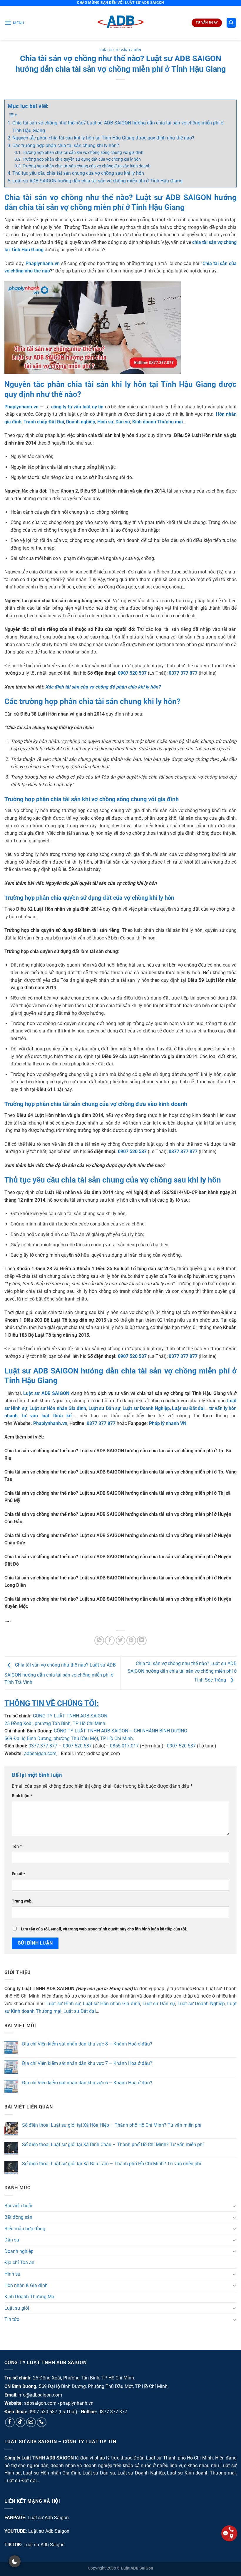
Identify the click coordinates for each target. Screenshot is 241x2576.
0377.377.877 (43, 1746)
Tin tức (12, 2319)
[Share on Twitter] (121, 1640)
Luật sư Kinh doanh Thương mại (201, 2473)
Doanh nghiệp (19, 2251)
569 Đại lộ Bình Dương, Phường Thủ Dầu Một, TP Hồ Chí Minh (103, 2386)
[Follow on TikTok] (20, 2422)
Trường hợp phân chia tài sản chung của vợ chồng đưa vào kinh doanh (87, 166)
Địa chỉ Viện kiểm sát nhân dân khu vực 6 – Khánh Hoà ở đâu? (87, 2083)
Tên (17, 1846)
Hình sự (12, 2274)
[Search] (231, 23)
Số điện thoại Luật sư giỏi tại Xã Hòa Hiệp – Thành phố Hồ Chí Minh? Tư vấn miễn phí (112, 2125)
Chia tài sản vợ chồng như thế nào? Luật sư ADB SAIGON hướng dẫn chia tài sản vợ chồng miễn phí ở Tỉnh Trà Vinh (60, 1674)
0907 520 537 (181, 1746)
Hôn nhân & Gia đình (26, 2285)
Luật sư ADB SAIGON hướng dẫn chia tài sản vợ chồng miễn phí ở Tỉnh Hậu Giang (97, 181)
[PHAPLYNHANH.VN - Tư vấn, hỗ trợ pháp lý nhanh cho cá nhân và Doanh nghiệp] (121, 23)
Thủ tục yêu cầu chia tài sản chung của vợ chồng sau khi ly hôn (78, 173)
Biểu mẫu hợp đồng (25, 2229)
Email (18, 1874)
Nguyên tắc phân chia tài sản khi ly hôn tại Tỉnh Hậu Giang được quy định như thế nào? (103, 138)
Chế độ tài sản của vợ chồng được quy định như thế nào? (105, 1165)
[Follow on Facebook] (10, 2422)
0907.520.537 (77, 1746)
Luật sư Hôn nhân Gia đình (112, 2004)
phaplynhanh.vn (77, 2403)
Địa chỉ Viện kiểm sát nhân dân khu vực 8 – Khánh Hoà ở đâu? (87, 2044)
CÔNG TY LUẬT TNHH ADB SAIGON (70, 1716)
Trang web (22, 1901)
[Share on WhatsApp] (99, 1640)
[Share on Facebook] (110, 1640)
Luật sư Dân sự (159, 2004)
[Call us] (42, 2422)
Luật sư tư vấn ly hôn (120, 50)
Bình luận (22, 1796)
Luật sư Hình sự (63, 2004)
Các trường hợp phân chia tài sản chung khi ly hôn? (66, 145)
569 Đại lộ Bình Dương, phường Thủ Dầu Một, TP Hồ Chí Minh (69, 1738)
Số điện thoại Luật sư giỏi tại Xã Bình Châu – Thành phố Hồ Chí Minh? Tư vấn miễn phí (113, 2145)
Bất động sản (18, 2217)
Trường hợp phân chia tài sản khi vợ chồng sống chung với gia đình (83, 153)
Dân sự (12, 2240)
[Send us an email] (31, 2422)
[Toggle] (234, 2206)
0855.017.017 (124, 1746)
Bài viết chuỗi (18, 2206)
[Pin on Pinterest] (131, 1640)
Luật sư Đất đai (80, 2011)
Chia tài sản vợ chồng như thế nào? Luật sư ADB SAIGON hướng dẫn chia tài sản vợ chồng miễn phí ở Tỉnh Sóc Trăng (182, 1672)
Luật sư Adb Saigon (48, 2518)
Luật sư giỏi (17, 2308)
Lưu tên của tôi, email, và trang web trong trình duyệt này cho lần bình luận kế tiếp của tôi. (104, 1929)
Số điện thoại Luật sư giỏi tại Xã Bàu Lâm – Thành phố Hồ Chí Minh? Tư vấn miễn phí (112, 2164)
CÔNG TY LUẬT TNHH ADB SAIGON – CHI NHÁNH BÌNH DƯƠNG (120, 1731)
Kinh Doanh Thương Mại (30, 2297)
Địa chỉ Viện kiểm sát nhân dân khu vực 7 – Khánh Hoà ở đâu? (87, 2063)
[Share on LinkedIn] (142, 1640)
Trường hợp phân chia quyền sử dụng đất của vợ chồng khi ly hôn (82, 159)
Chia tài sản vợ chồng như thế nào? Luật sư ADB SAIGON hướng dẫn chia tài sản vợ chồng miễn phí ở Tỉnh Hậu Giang (118, 127)
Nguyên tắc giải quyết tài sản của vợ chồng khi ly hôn (101, 883)
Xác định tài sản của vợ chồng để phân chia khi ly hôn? (103, 687)
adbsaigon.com (40, 1753)
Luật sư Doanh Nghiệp (201, 2004)
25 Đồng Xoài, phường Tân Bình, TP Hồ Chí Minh (55, 1723)
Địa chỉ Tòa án (19, 2262)
